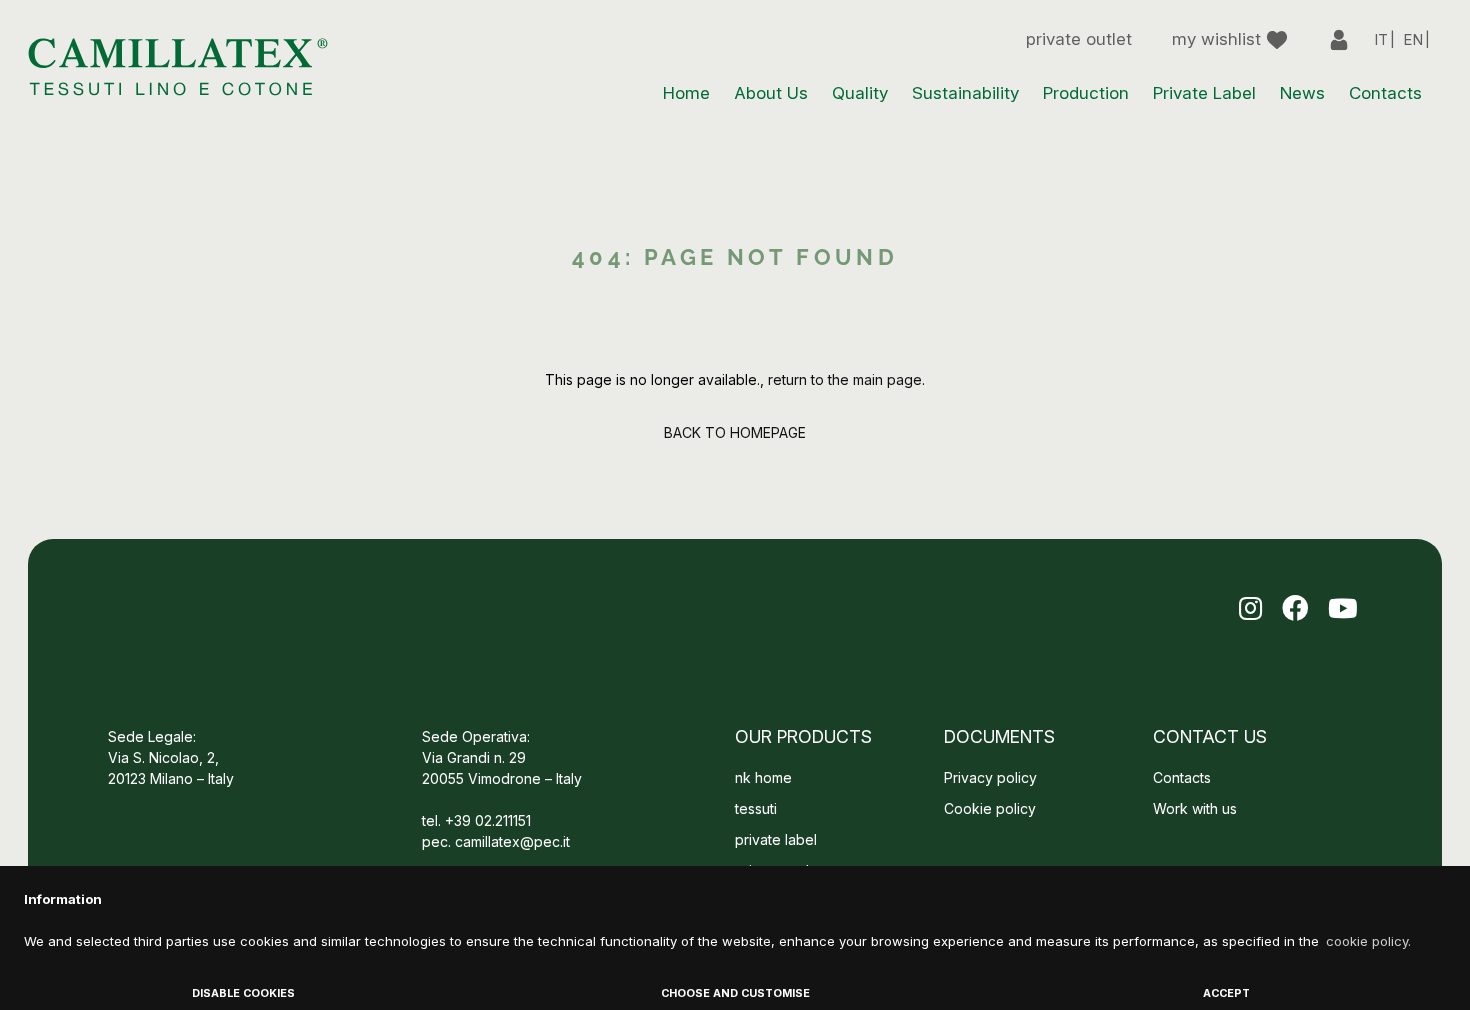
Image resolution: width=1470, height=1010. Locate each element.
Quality (860, 93)
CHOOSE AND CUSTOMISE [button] (735, 993)
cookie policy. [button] (1368, 941)
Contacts (1385, 93)
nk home (763, 777)
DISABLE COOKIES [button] (243, 993)
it (1381, 39)
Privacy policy (990, 777)
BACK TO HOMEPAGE (735, 432)
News (1302, 93)
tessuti (756, 808)
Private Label (1204, 93)
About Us (771, 93)
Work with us (1197, 808)
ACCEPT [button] (1226, 993)
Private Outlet (1079, 39)
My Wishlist (1219, 39)
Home (686, 93)
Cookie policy (990, 808)
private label (776, 839)
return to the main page (845, 379)
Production (1086, 93)
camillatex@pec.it (512, 841)
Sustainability (965, 93)
